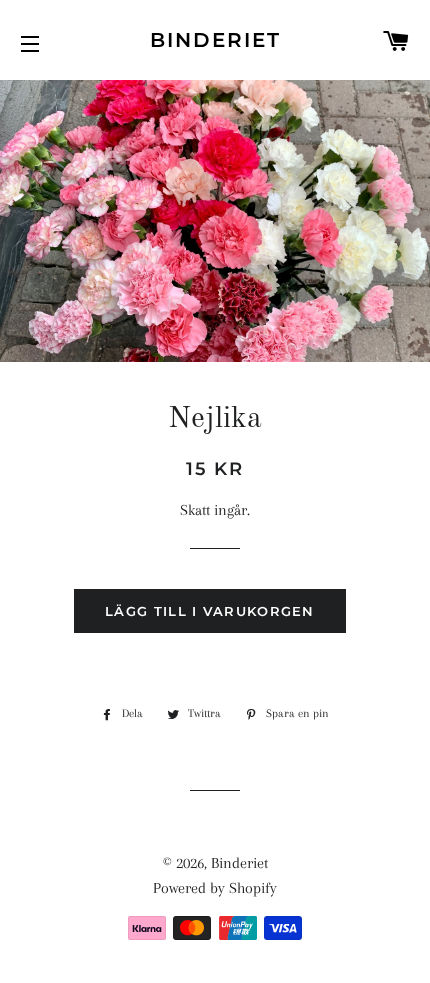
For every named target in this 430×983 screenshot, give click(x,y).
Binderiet (215, 40)
